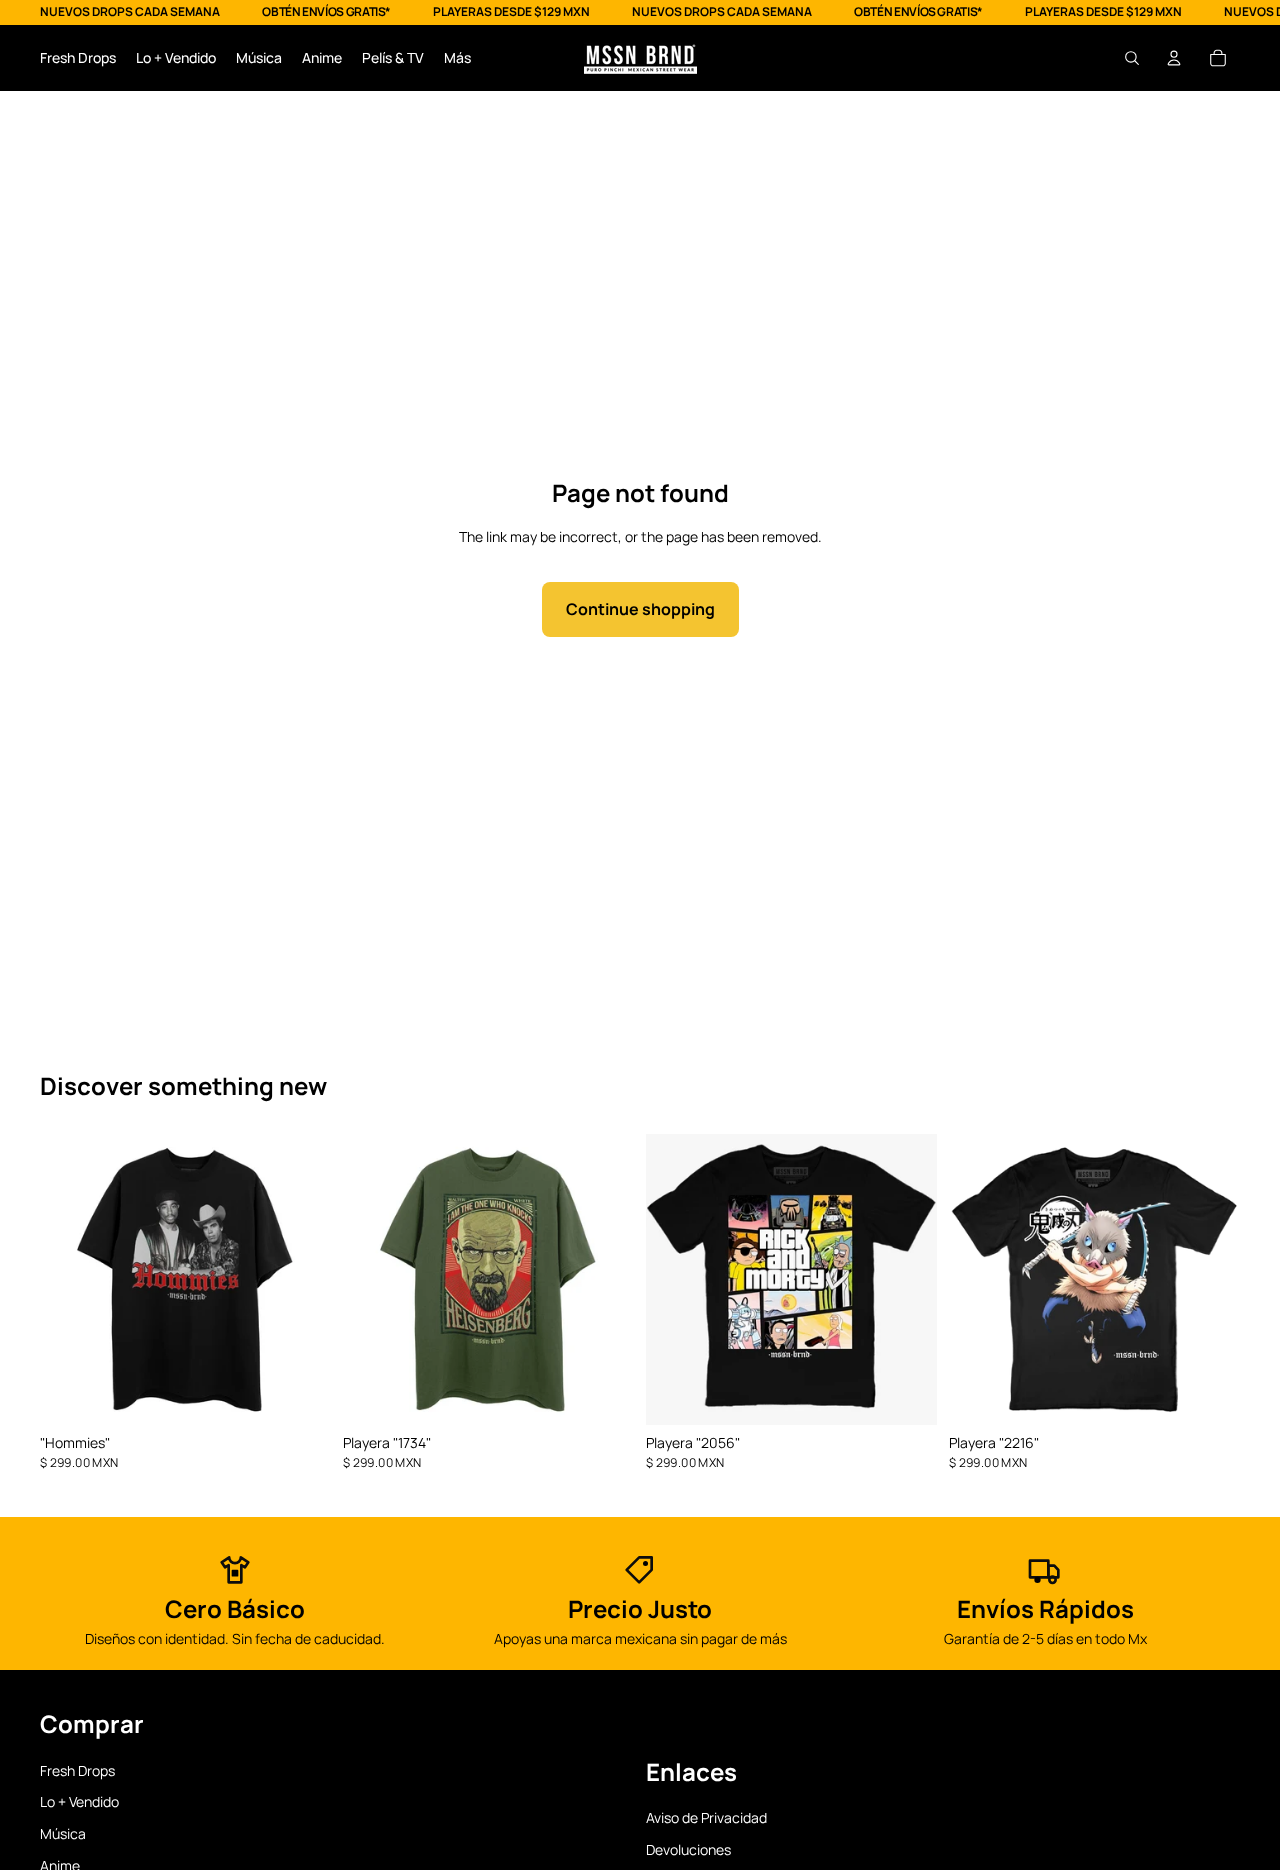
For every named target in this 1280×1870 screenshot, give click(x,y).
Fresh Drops (77, 1770)
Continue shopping (640, 609)
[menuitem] (457, 58)
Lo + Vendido (79, 1802)
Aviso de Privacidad (706, 1818)
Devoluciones (688, 1849)
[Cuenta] (1174, 58)
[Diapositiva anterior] (70, 1280)
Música (63, 1833)
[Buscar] (1132, 58)
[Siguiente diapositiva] (301, 1280)
